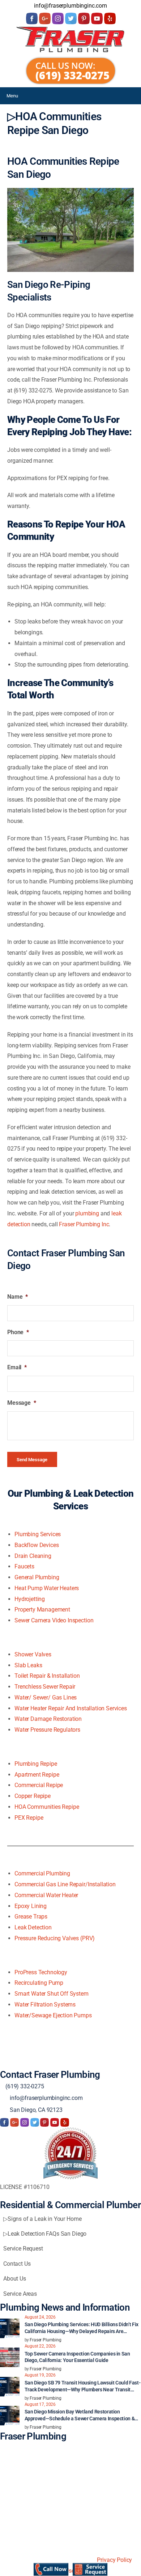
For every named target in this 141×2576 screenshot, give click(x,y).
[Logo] (70, 39)
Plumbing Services (38, 1534)
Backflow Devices (37, 1545)
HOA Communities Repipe (47, 1807)
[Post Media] (10, 2328)
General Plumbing (37, 1577)
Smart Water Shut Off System (52, 1994)
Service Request (23, 2249)
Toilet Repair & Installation (47, 1676)
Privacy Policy (114, 2560)
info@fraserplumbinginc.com (46, 2098)
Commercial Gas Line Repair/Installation (65, 1884)
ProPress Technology (41, 1972)
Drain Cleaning (33, 1556)
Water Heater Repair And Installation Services (71, 1708)
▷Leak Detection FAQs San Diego (45, 2234)
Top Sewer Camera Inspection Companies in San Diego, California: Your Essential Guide (77, 2357)
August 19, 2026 (40, 2375)
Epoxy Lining (31, 1906)
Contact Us (17, 2264)
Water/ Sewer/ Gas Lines (46, 1697)
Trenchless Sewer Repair (45, 1687)
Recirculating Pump (39, 1983)
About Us (15, 2279)
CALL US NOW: (65, 65)
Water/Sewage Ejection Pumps (53, 2015)
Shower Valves (33, 1654)
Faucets (24, 1566)
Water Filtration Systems (45, 2005)
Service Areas (20, 2294)
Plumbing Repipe (36, 1764)
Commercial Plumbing (42, 1873)
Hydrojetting (30, 1599)
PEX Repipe (29, 1818)
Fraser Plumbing (46, 2340)
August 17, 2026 (40, 2404)
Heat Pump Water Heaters (47, 1588)
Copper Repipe (33, 1796)
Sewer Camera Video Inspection (54, 1620)
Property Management (42, 1610)
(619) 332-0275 (72, 75)
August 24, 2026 (40, 2317)
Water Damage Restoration (48, 1719)
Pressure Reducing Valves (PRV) (55, 1938)
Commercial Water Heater (46, 1895)
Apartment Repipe (37, 1775)
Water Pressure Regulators (47, 1730)
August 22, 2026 (40, 2346)
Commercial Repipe (39, 1785)
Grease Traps (31, 1917)
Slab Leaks (28, 1665)
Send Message (32, 1460)
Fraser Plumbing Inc (84, 1224)
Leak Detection (33, 1927)
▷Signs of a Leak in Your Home (42, 2219)
